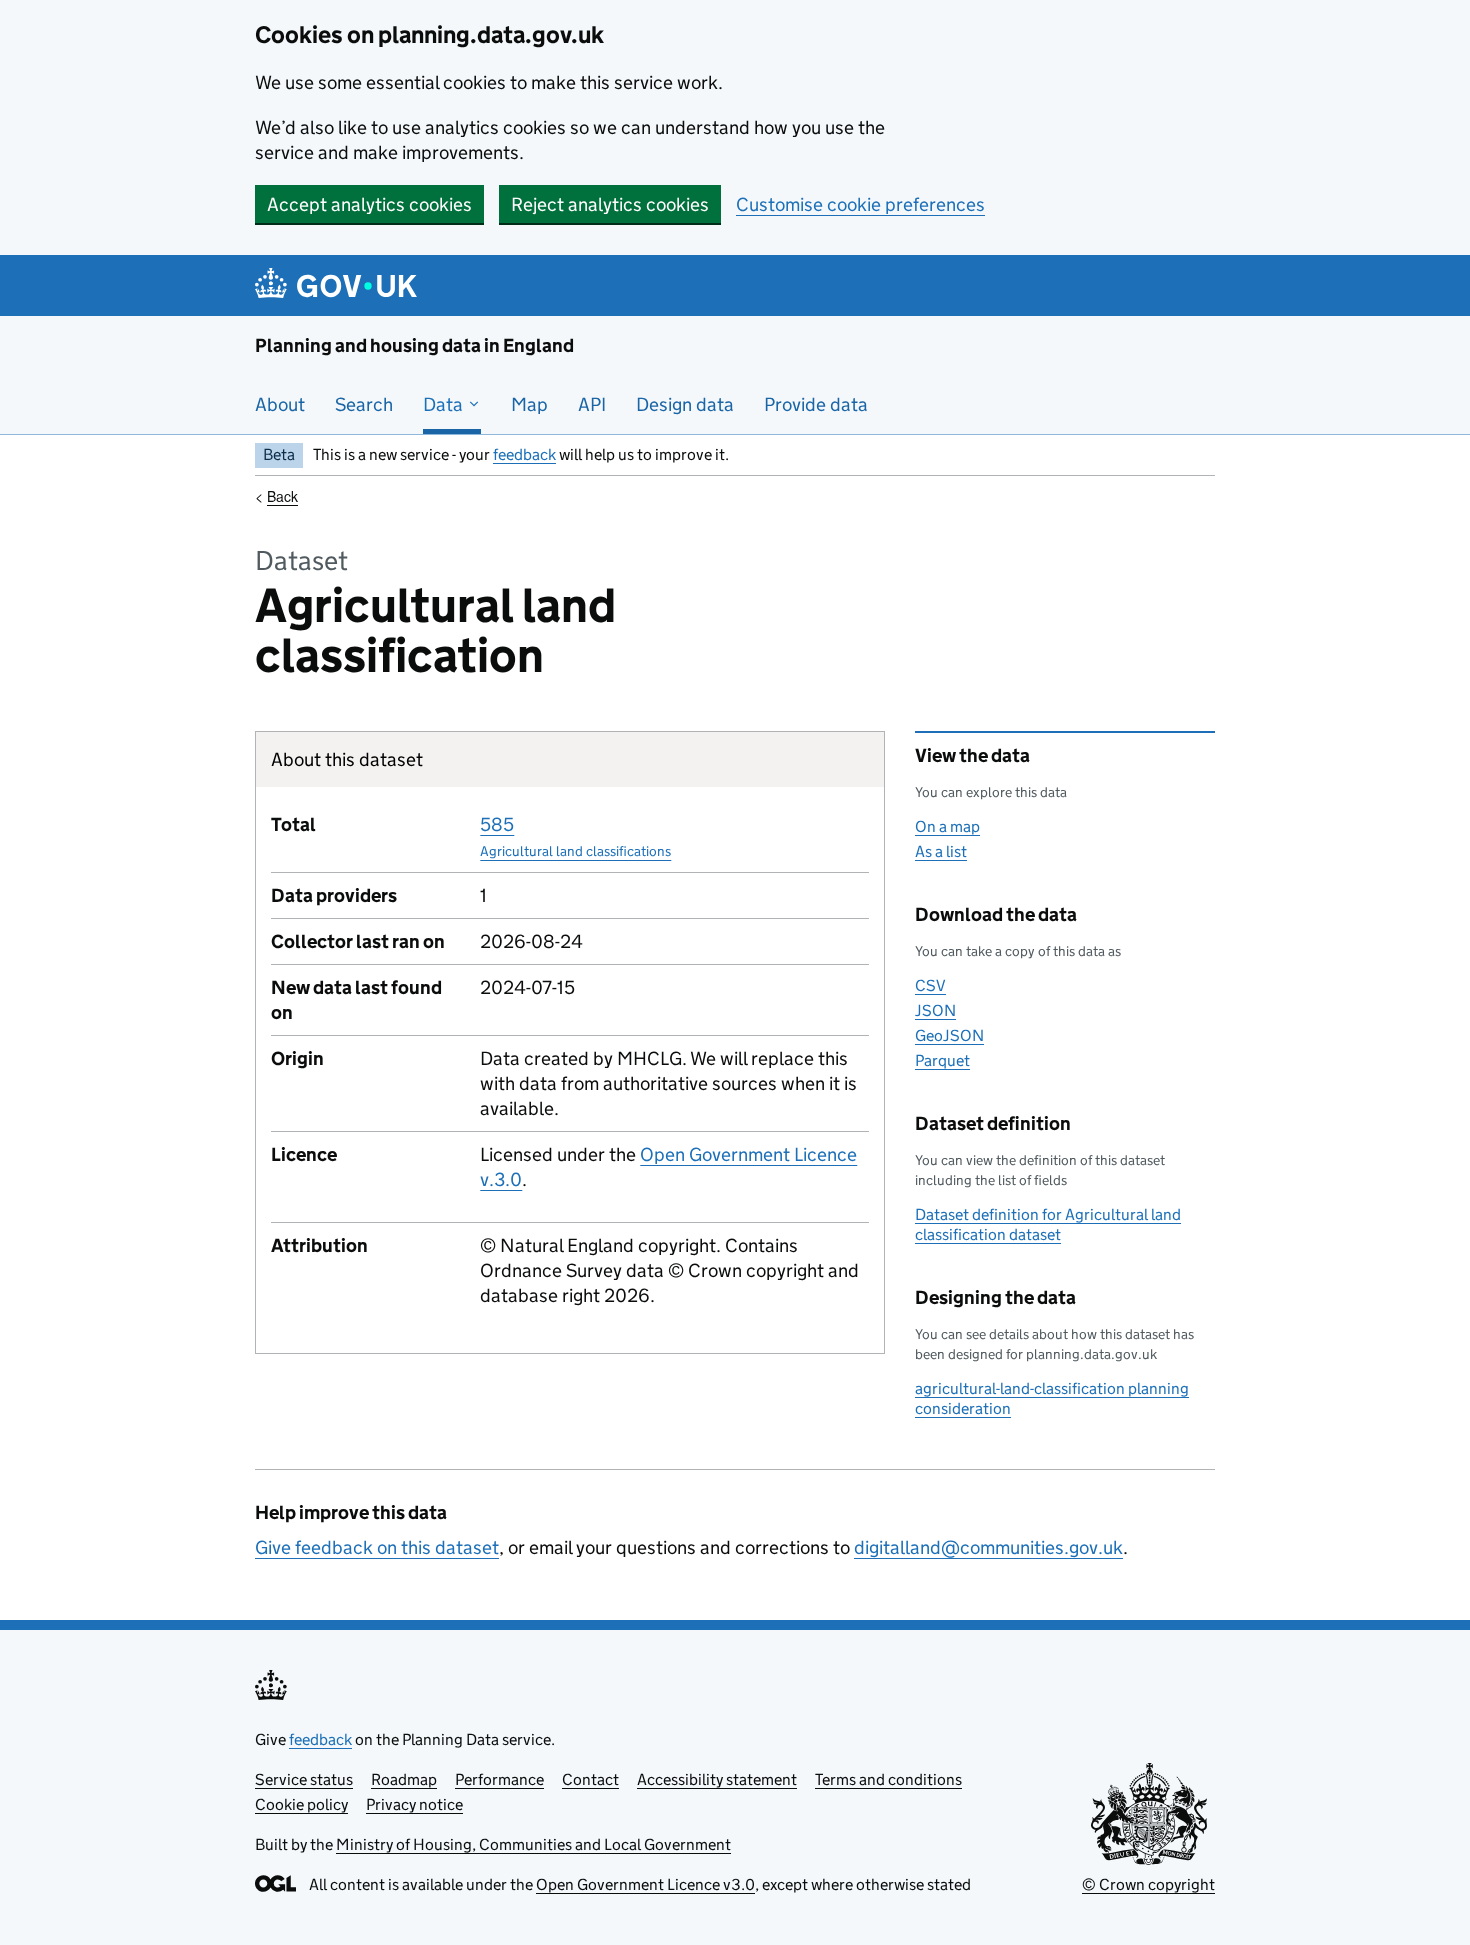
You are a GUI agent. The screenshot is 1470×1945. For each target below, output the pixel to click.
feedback (524, 454)
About (280, 404)
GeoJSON (949, 1035)
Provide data (816, 404)
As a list (941, 851)
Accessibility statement (717, 1779)
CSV (930, 985)
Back (282, 496)
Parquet (942, 1060)
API (592, 404)
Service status (304, 1779)
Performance (499, 1779)
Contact (590, 1779)
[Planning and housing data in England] (339, 285)
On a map (947, 826)
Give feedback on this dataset (377, 1547)
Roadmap (404, 1779)
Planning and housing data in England (414, 345)
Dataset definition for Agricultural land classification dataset (1048, 1224)
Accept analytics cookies (369, 204)
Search (364, 404)
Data (445, 404)
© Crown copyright (1148, 1884)
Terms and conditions (888, 1779)
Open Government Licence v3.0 (645, 1884)
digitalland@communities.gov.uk (988, 1547)
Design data (685, 404)
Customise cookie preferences (860, 204)
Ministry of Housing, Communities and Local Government (533, 1844)
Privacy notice (414, 1804)
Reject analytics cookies (610, 204)
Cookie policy (301, 1804)
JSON (935, 1010)
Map (529, 404)
